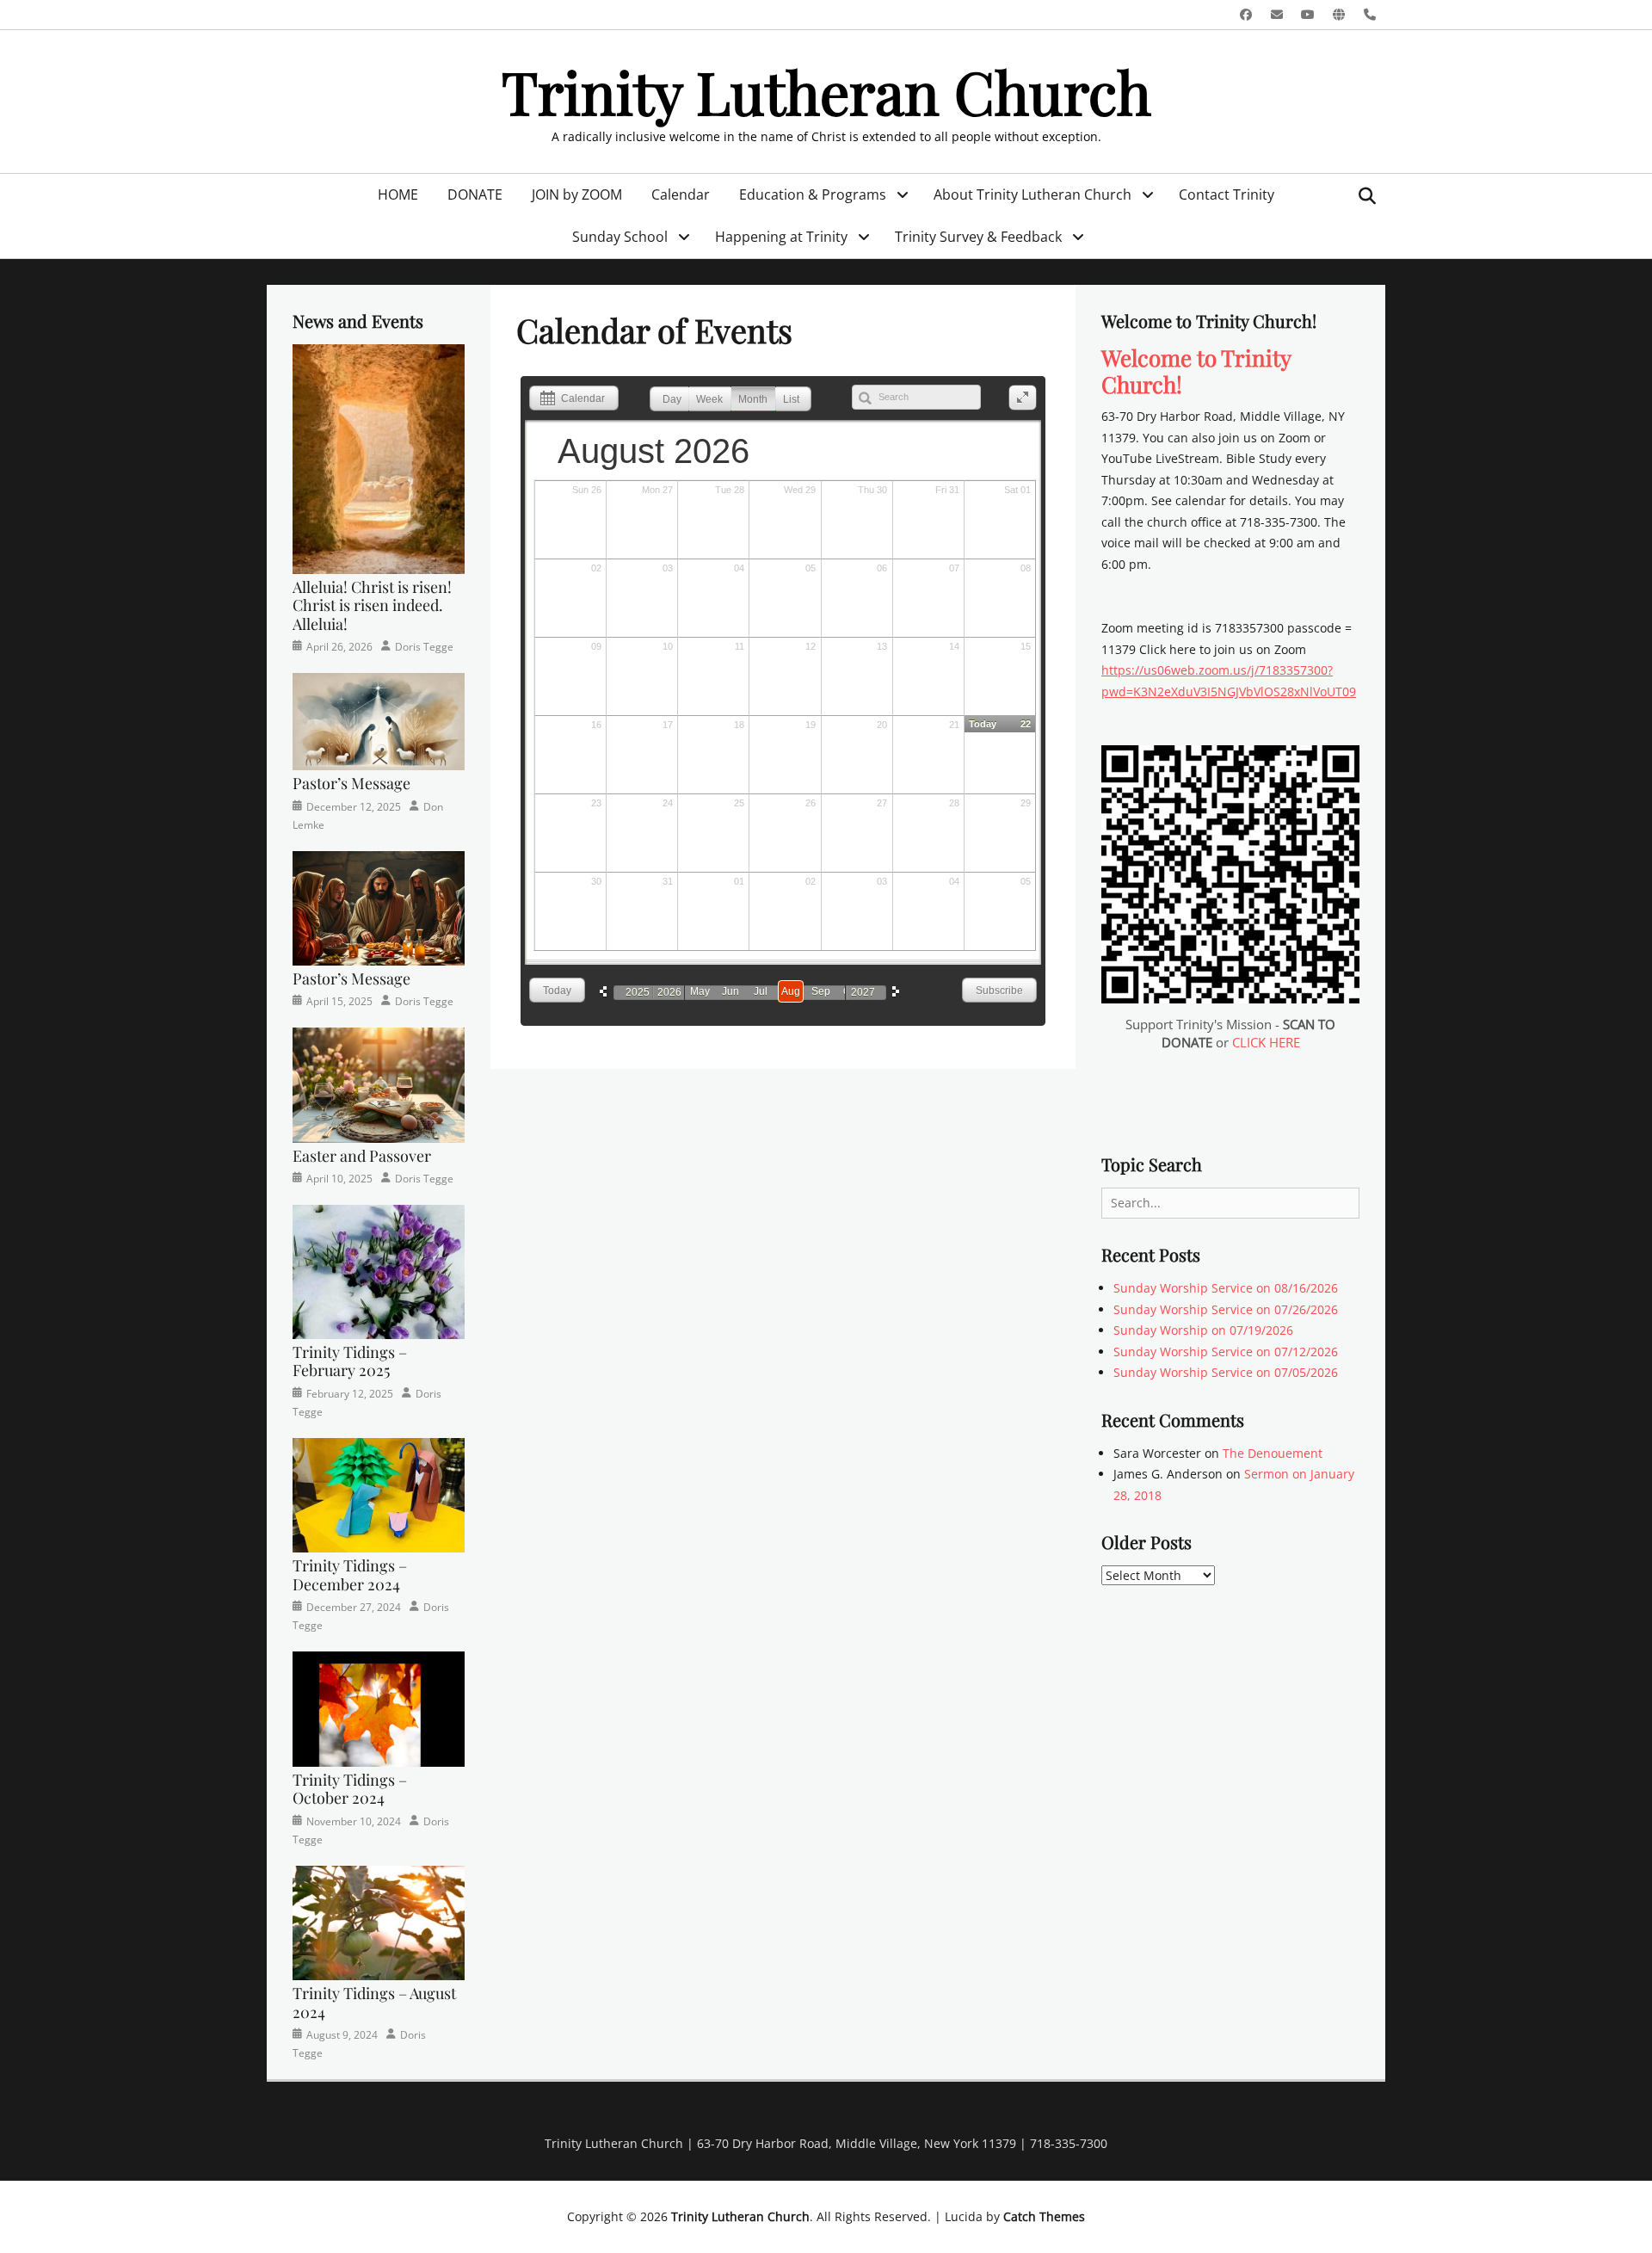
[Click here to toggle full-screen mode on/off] (1023, 398)
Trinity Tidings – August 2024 (374, 2003)
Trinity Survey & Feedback (978, 237)
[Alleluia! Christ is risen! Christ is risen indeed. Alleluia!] (379, 457)
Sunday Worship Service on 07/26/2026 (1226, 1309)
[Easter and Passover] (379, 1084)
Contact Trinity (1227, 194)
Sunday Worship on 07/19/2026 (1203, 1330)
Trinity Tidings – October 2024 (350, 1789)
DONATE (475, 194)
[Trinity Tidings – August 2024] (379, 1921)
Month (753, 399)
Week (709, 399)
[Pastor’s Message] (379, 720)
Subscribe (999, 991)
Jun (730, 991)
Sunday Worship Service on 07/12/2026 (1226, 1352)
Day (672, 399)
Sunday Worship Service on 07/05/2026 (1226, 1372)
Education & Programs (813, 194)
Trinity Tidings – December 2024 (350, 1575)
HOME (398, 194)
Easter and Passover (362, 1156)
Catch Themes (1044, 2216)
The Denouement (1273, 1453)
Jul (761, 991)
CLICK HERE (1266, 1042)
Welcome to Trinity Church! (1196, 371)
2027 (863, 992)
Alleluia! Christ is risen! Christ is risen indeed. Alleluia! (372, 605)
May (700, 991)
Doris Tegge (424, 647)
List (791, 399)
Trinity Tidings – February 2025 (350, 1361)
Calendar (681, 194)
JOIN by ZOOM (577, 194)
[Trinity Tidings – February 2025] (379, 1271)
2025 (638, 992)
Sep (821, 991)
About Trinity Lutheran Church (1032, 194)
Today (557, 991)
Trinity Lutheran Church (826, 91)
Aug (791, 991)
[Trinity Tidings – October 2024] (379, 1708)
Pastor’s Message (351, 783)
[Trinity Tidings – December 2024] (379, 1494)
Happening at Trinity (781, 237)
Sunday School (620, 237)
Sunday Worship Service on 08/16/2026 (1226, 1288)
